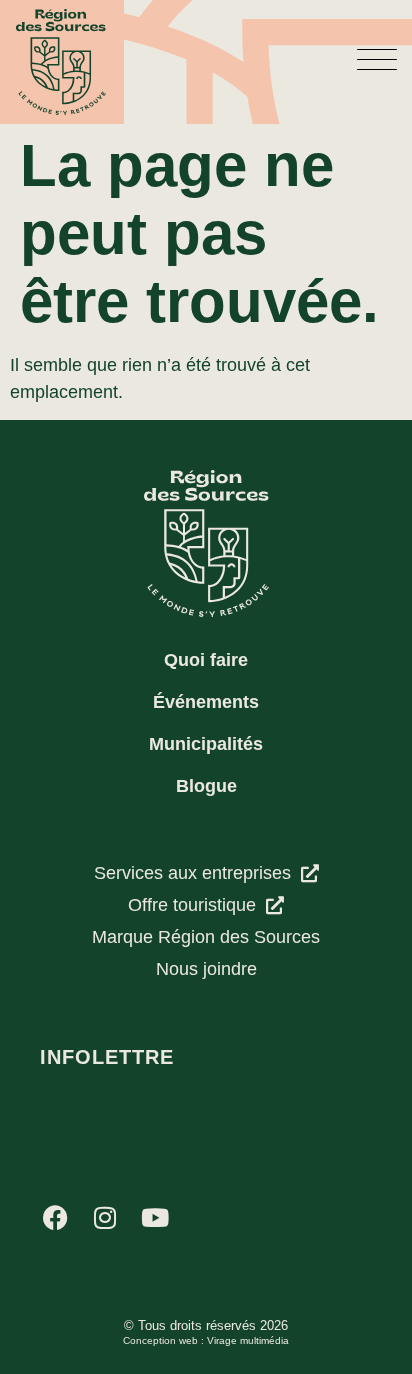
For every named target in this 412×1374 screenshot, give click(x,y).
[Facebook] (55, 1217)
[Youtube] (155, 1217)
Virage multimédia (248, 1340)
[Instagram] (105, 1217)
